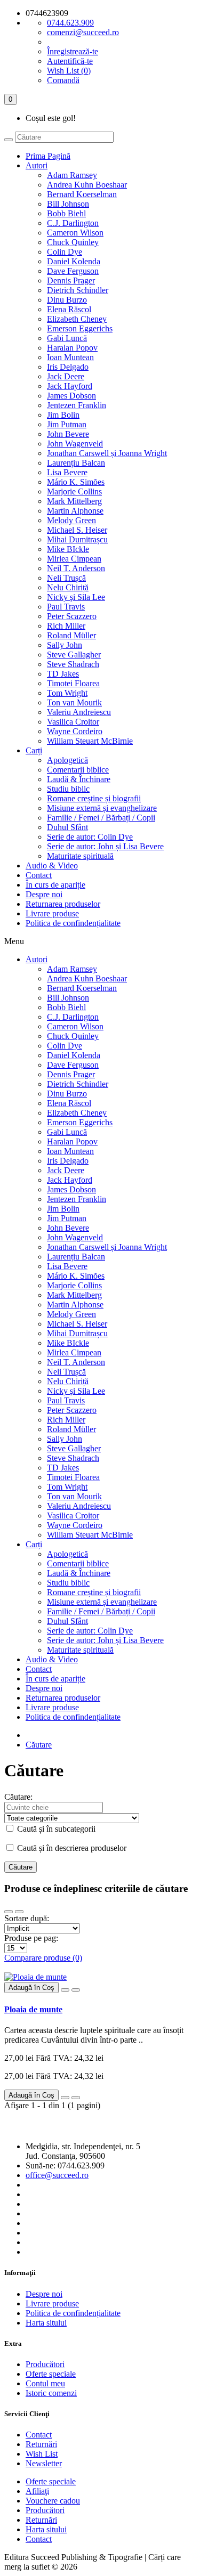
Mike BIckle (68, 549)
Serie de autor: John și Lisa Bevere (105, 846)
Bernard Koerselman (82, 194)
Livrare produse (52, 913)
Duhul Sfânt (67, 827)
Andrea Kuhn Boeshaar (87, 185)
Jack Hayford (70, 386)
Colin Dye (65, 252)
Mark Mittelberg (74, 501)
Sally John (65, 645)
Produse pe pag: (31, 1938)
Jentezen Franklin (77, 405)
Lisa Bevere (67, 472)
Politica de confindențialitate (73, 923)
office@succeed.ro (57, 2175)
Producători (45, 2364)
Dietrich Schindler (78, 290)
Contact (39, 875)
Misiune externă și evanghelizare (102, 808)
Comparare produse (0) (43, 1958)
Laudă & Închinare (79, 779)
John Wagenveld (75, 444)
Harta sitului (46, 2323)
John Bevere (68, 434)
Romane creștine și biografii (94, 798)
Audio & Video (52, 866)
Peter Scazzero (72, 616)
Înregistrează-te (73, 51)
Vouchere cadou (53, 2501)
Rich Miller (66, 626)
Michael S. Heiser (77, 530)
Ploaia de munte (33, 2009)
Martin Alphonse (75, 511)
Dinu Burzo (67, 300)
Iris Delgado (68, 367)
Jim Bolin (63, 415)
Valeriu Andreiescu (79, 712)
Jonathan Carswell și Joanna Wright (107, 453)
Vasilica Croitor (73, 722)
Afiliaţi (37, 2491)
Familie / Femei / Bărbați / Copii (101, 818)
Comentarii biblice (78, 770)
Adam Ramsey (72, 175)
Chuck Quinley (73, 242)
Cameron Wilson (75, 233)
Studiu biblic (68, 789)
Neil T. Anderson (76, 568)
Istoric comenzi (51, 2393)
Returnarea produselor (63, 904)
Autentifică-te (70, 61)
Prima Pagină (48, 156)
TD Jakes (63, 674)
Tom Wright (67, 693)
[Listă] (19, 1912)
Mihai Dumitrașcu (77, 539)
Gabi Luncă (67, 338)
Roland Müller (71, 635)
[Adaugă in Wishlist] (65, 1990)
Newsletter (44, 2463)
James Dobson (71, 396)
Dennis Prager (71, 281)
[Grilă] (9, 1912)
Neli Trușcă (66, 578)
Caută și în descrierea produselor (71, 1848)
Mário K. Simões (76, 482)
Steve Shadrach (73, 664)
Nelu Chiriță (68, 587)
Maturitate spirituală (80, 856)
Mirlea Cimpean (74, 559)
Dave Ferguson (73, 271)
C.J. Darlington (73, 223)
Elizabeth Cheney (77, 319)
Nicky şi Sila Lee (76, 597)
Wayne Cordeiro (75, 731)
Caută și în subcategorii (55, 1829)
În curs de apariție (55, 885)
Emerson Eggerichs (80, 328)
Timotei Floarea (73, 683)
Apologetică (67, 760)
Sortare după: (27, 1918)
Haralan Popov (72, 348)
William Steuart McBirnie (90, 741)
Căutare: (18, 1797)
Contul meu (45, 2383)
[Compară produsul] (76, 1990)
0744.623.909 (70, 23)
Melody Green (71, 520)
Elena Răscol (69, 309)
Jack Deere (66, 376)
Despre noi (44, 894)
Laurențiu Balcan (76, 463)
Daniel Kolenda (74, 261)
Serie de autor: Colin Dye (90, 837)
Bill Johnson (68, 204)
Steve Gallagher (74, 655)
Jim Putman (67, 424)
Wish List (42, 2454)
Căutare (39, 1745)
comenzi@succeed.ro (83, 32)
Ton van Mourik (74, 702)
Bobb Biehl (66, 213)
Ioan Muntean (70, 357)
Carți (34, 750)
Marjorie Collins (74, 491)
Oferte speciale (51, 2374)
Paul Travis (66, 607)
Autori (37, 165)
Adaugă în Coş (31, 1988)
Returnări (41, 2444)
